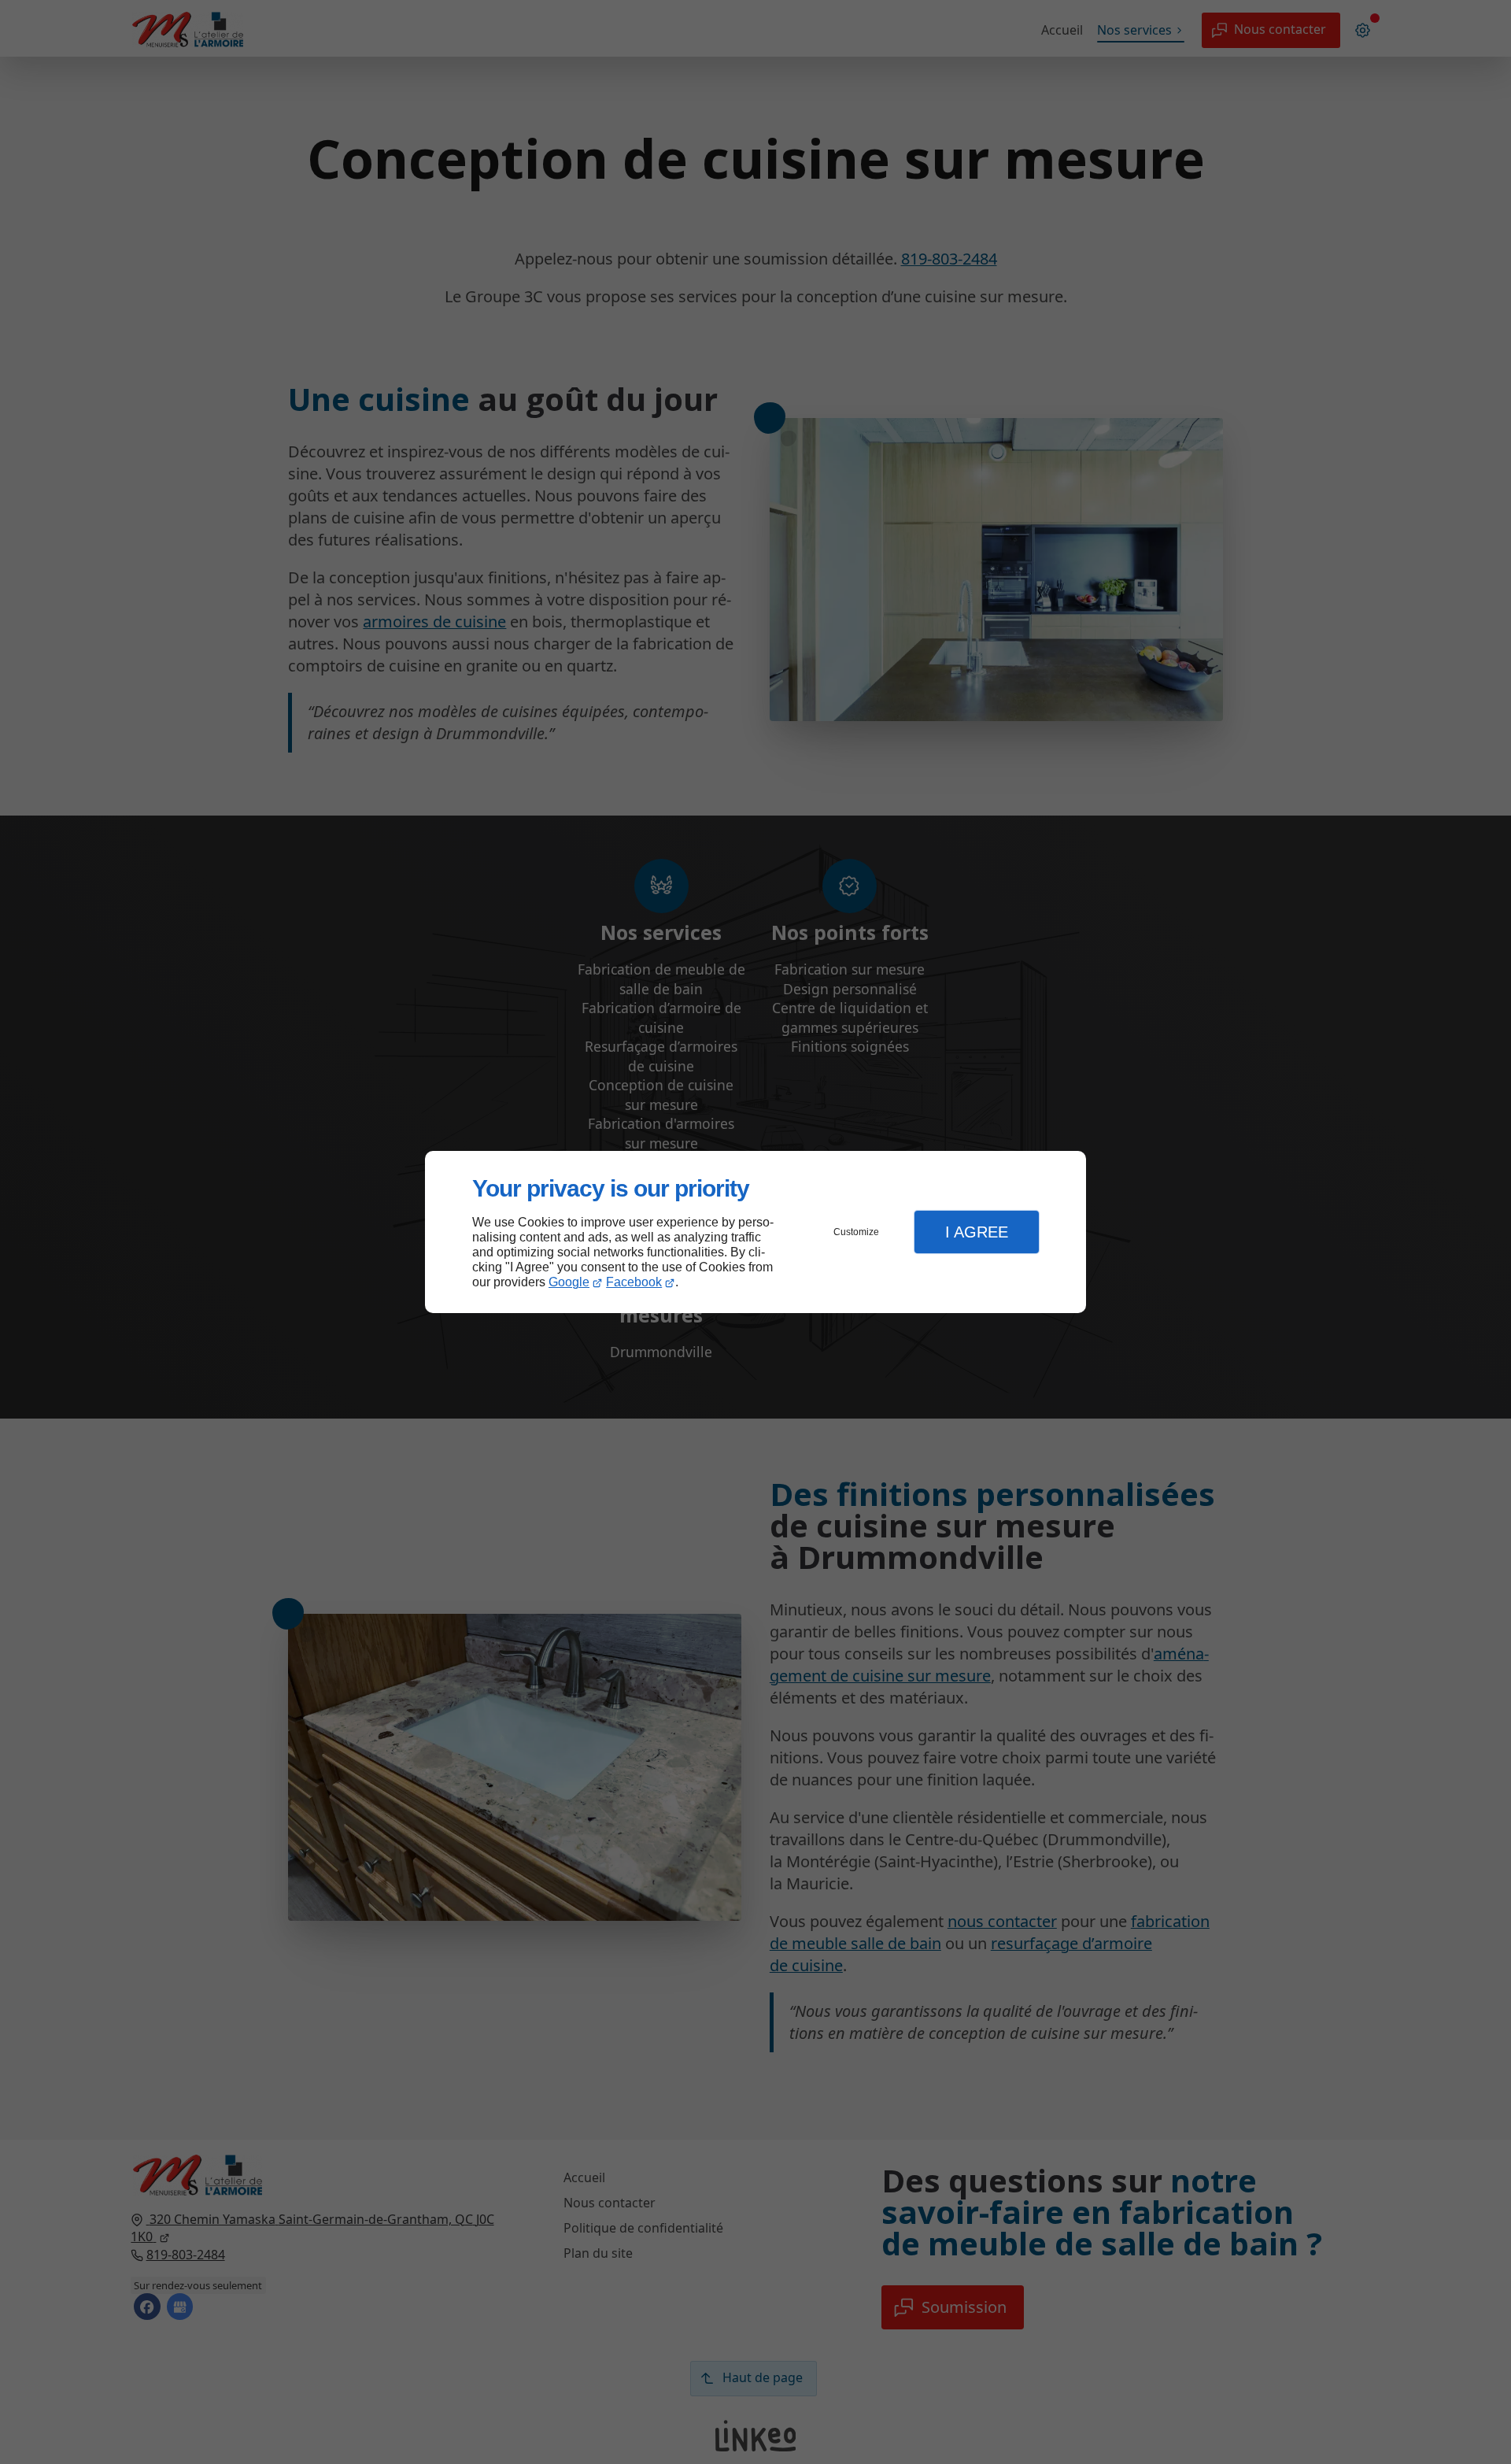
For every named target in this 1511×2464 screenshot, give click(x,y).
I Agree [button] (977, 1232)
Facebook (634, 1282)
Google (569, 1282)
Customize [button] (856, 1232)
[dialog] (755, 1232)
